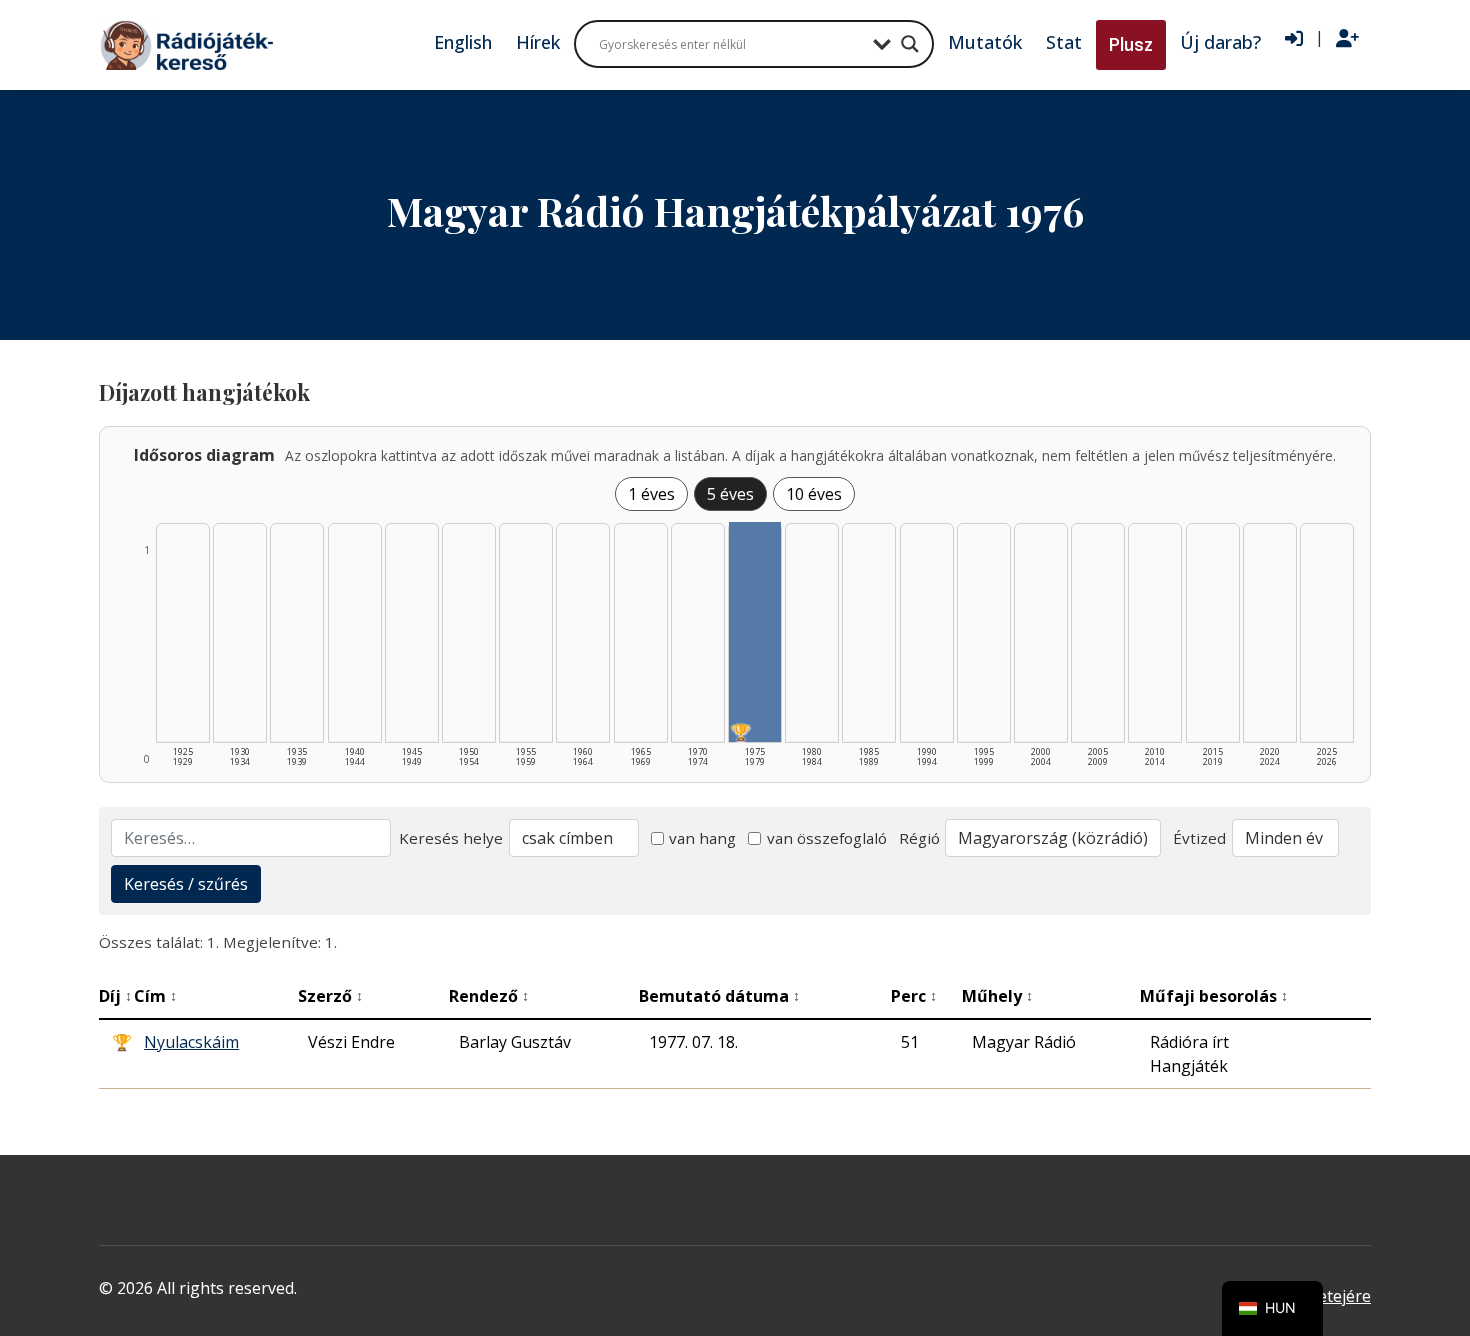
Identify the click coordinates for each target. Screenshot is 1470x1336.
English (463, 42)
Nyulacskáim (191, 1042)
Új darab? (1220, 42)
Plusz (1131, 44)
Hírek (538, 42)
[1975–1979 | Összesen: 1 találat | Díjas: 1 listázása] (755, 632)
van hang (702, 838)
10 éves (814, 494)
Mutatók (985, 42)
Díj (115, 996)
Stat (1064, 42)
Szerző (330, 996)
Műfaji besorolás (1214, 996)
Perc (914, 996)
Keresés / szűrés (186, 884)
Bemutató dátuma (719, 996)
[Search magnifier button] (910, 44)
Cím (155, 996)
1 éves (651, 494)
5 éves (730, 494)
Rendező (489, 996)
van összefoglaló (827, 838)
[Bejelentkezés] (1294, 39)
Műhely (997, 996)
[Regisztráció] (1347, 39)
